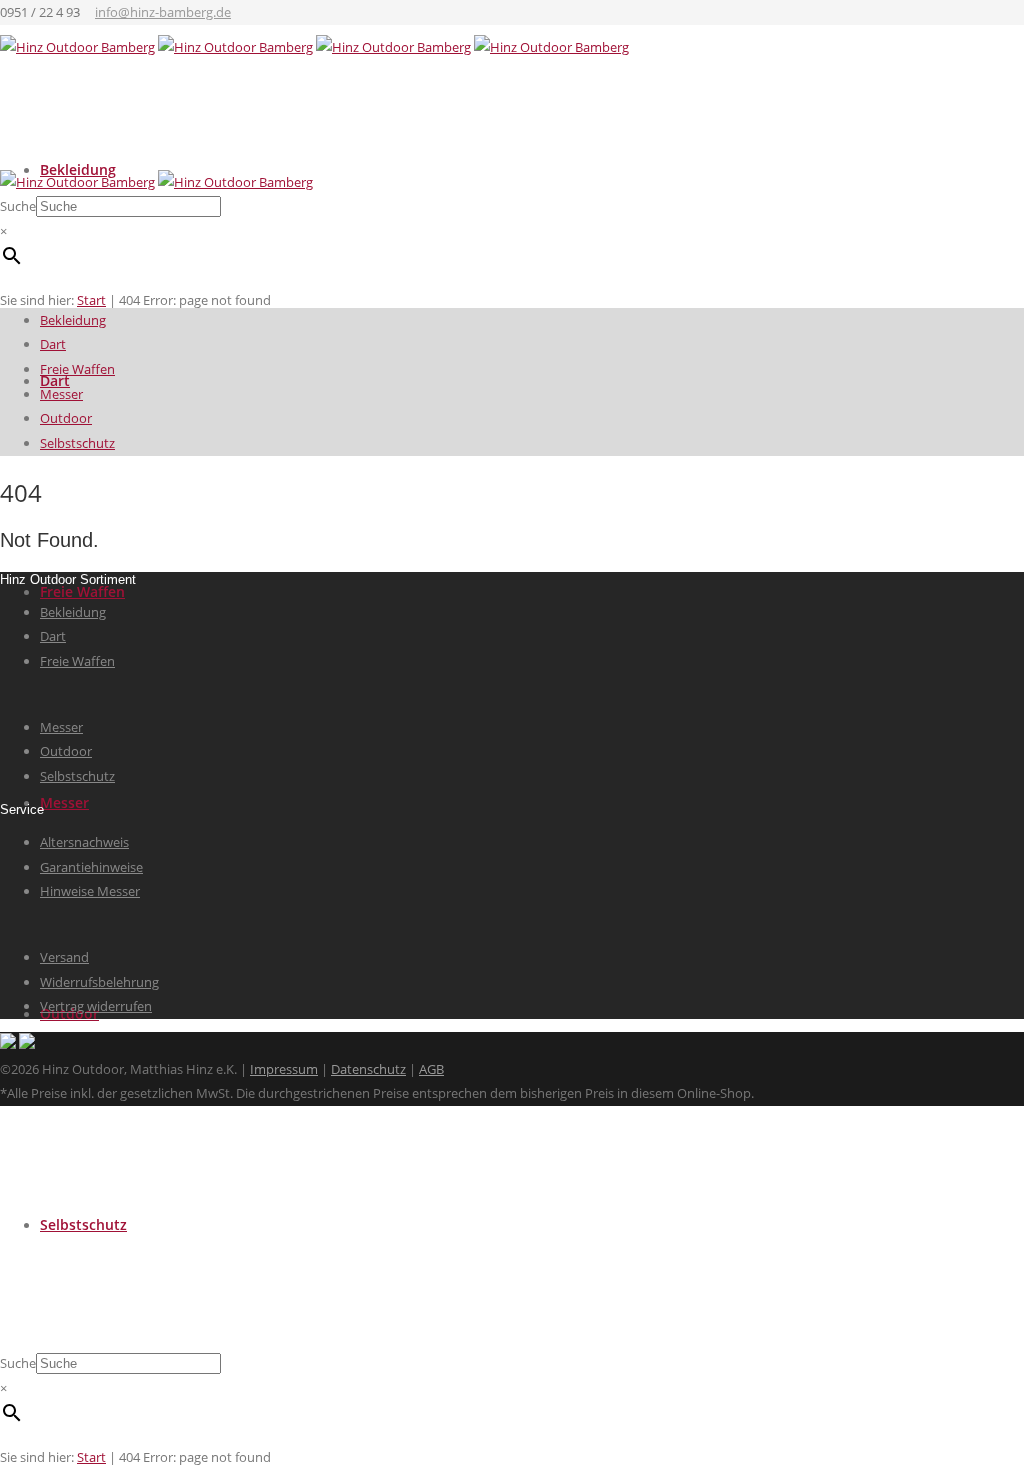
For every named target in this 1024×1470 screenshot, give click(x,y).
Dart (53, 344)
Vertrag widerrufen (96, 1006)
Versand (64, 957)
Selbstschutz (83, 1224)
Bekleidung (73, 320)
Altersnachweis (84, 842)
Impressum (284, 1069)
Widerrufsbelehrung (99, 982)
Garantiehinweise (91, 867)
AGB (431, 1069)
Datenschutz (368, 1069)
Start (91, 1457)
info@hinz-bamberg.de (163, 12)
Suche (18, 1363)
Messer (64, 802)
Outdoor (66, 418)
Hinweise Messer (90, 891)
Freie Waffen (82, 591)
